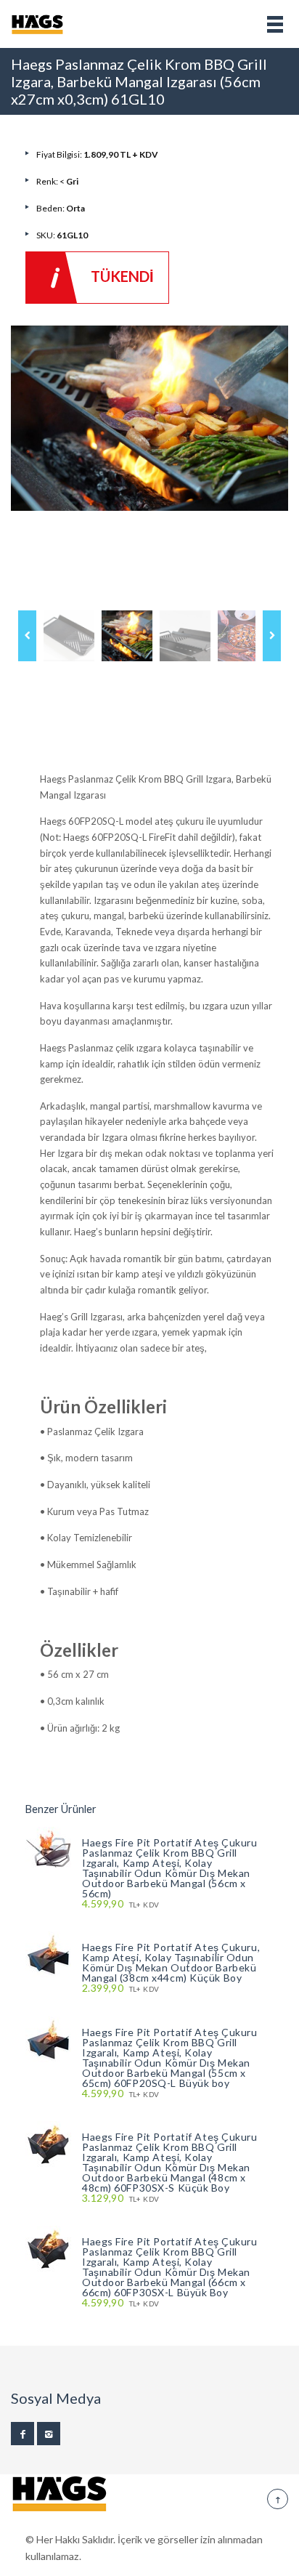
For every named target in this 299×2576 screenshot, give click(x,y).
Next (272, 636)
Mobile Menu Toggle (275, 24)
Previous (27, 636)
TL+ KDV (120, 1904)
